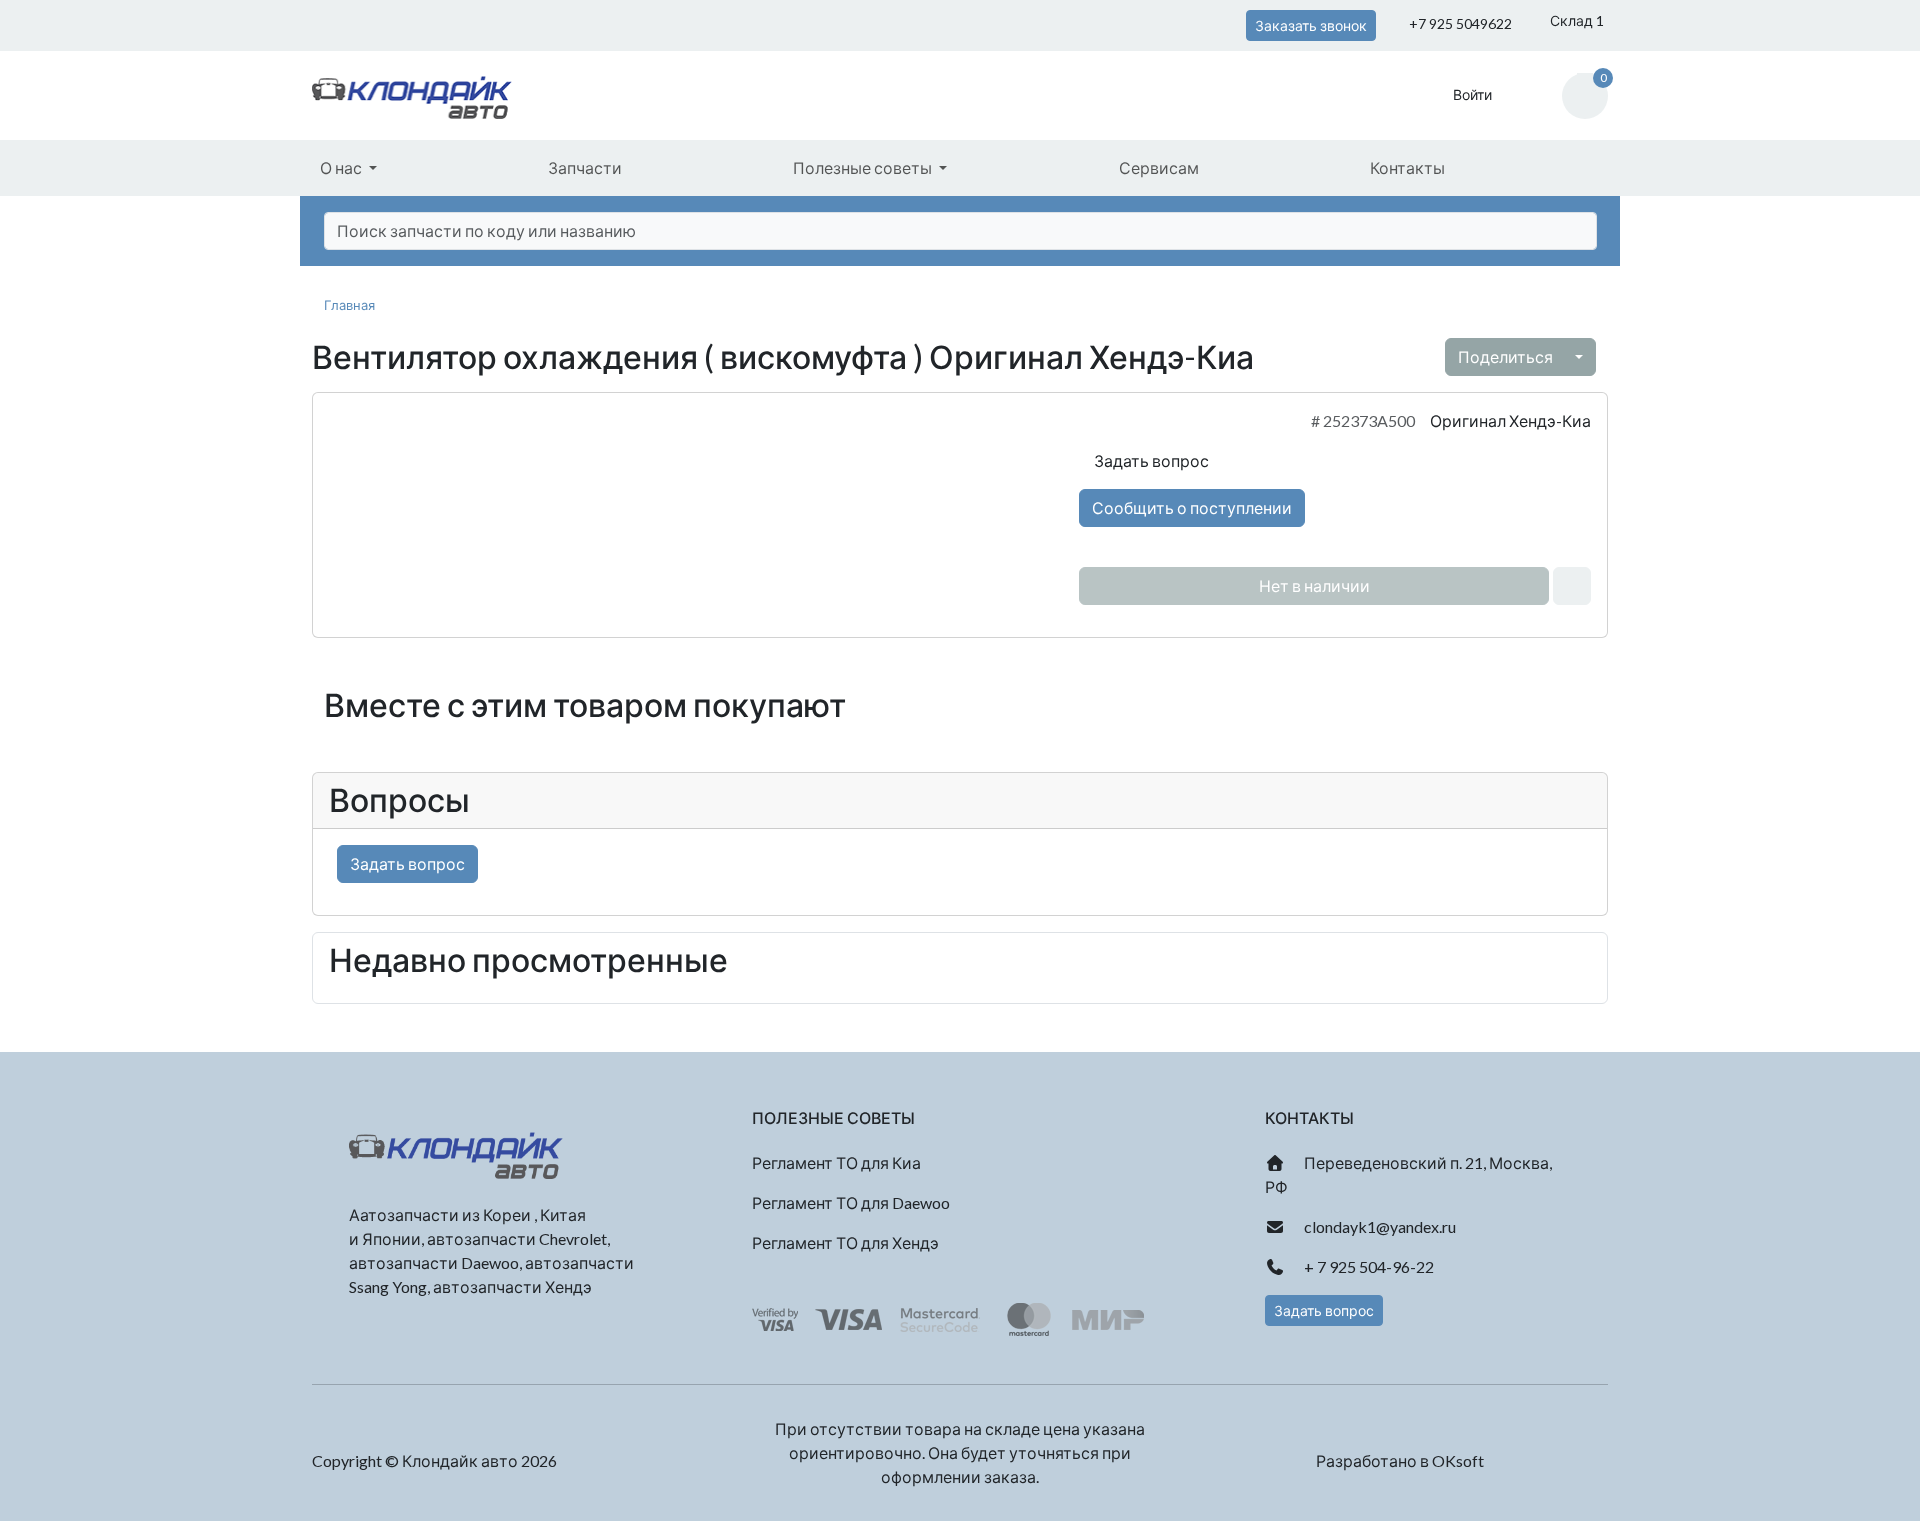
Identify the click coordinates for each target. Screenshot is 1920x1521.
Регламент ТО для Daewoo (851, 1202)
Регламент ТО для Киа (836, 1162)
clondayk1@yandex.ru (1378, 1226)
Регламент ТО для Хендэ (845, 1242)
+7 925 (1459, 23)
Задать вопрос (1150, 460)
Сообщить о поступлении (1192, 507)
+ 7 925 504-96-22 (1367, 1266)
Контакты (1407, 167)
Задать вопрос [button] (1324, 1310)
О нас (342, 167)
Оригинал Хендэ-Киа (1510, 420)
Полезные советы (864, 167)
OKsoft (1458, 1460)
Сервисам (1159, 167)
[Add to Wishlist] (1572, 586)
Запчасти (585, 167)
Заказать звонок (1311, 25)
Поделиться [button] (1507, 356)
